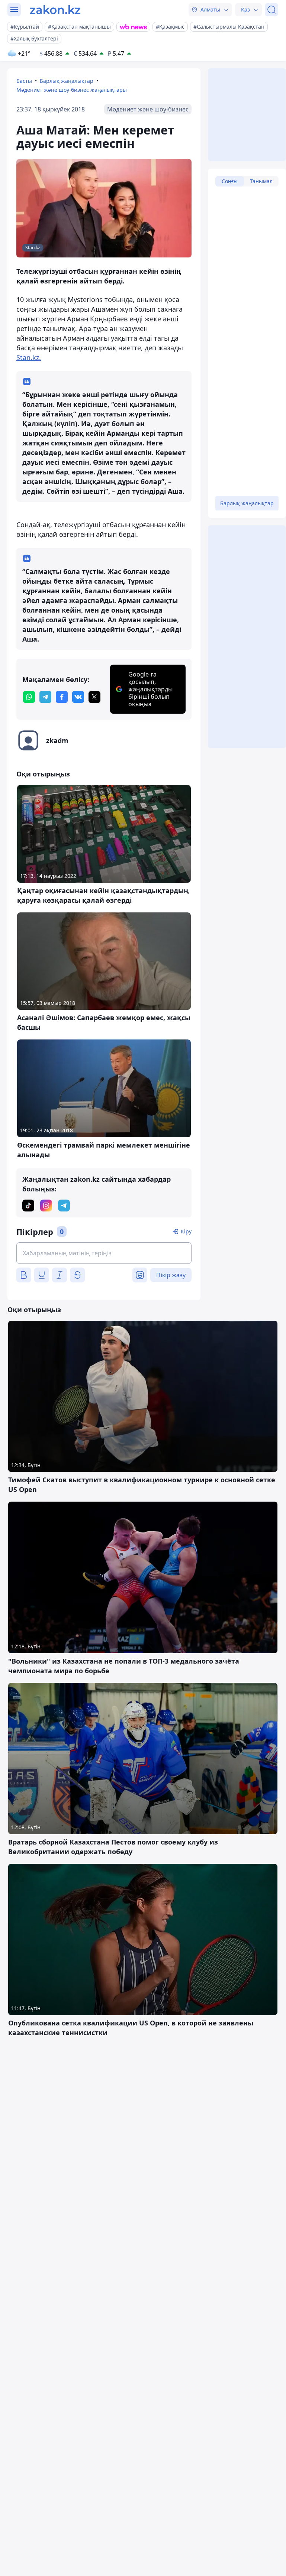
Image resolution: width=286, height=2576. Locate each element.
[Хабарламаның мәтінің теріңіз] (104, 1253)
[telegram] (45, 697)
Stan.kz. (29, 357)
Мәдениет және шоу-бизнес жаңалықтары (72, 90)
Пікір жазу (171, 1275)
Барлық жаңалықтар (67, 81)
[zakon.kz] (55, 10)
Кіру (186, 1231)
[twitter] (94, 697)
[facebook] (62, 697)
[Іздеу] (271, 10)
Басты (24, 81)
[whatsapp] (29, 697)
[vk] (78, 697)
